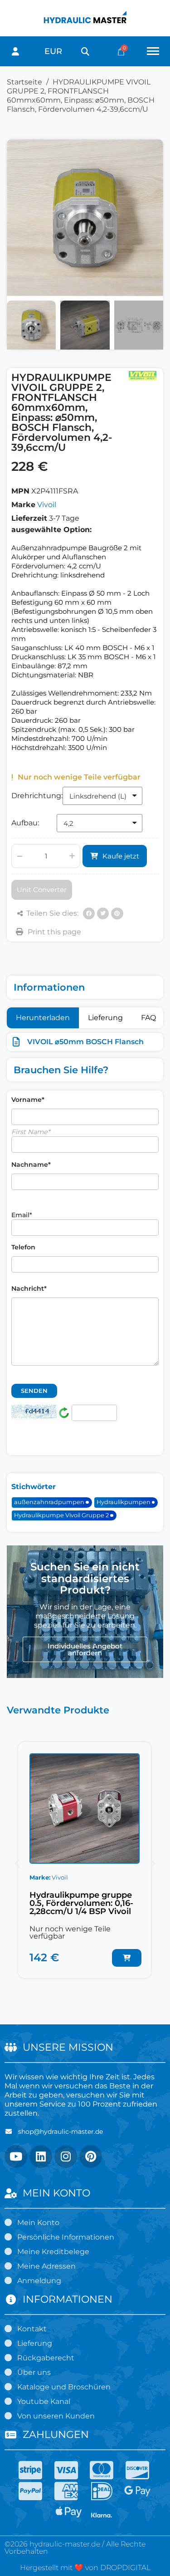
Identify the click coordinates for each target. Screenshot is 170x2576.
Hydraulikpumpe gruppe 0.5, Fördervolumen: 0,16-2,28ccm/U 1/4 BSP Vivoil (81, 1903)
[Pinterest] (117, 913)
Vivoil (47, 505)
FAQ (148, 1018)
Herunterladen (43, 1018)
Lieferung (105, 1018)
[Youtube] (16, 2157)
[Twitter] (103, 913)
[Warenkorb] (121, 52)
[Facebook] (89, 913)
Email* (22, 1215)
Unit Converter (42, 890)
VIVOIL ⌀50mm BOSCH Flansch (85, 1042)
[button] (85, 52)
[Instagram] (66, 2157)
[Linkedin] (41, 2157)
